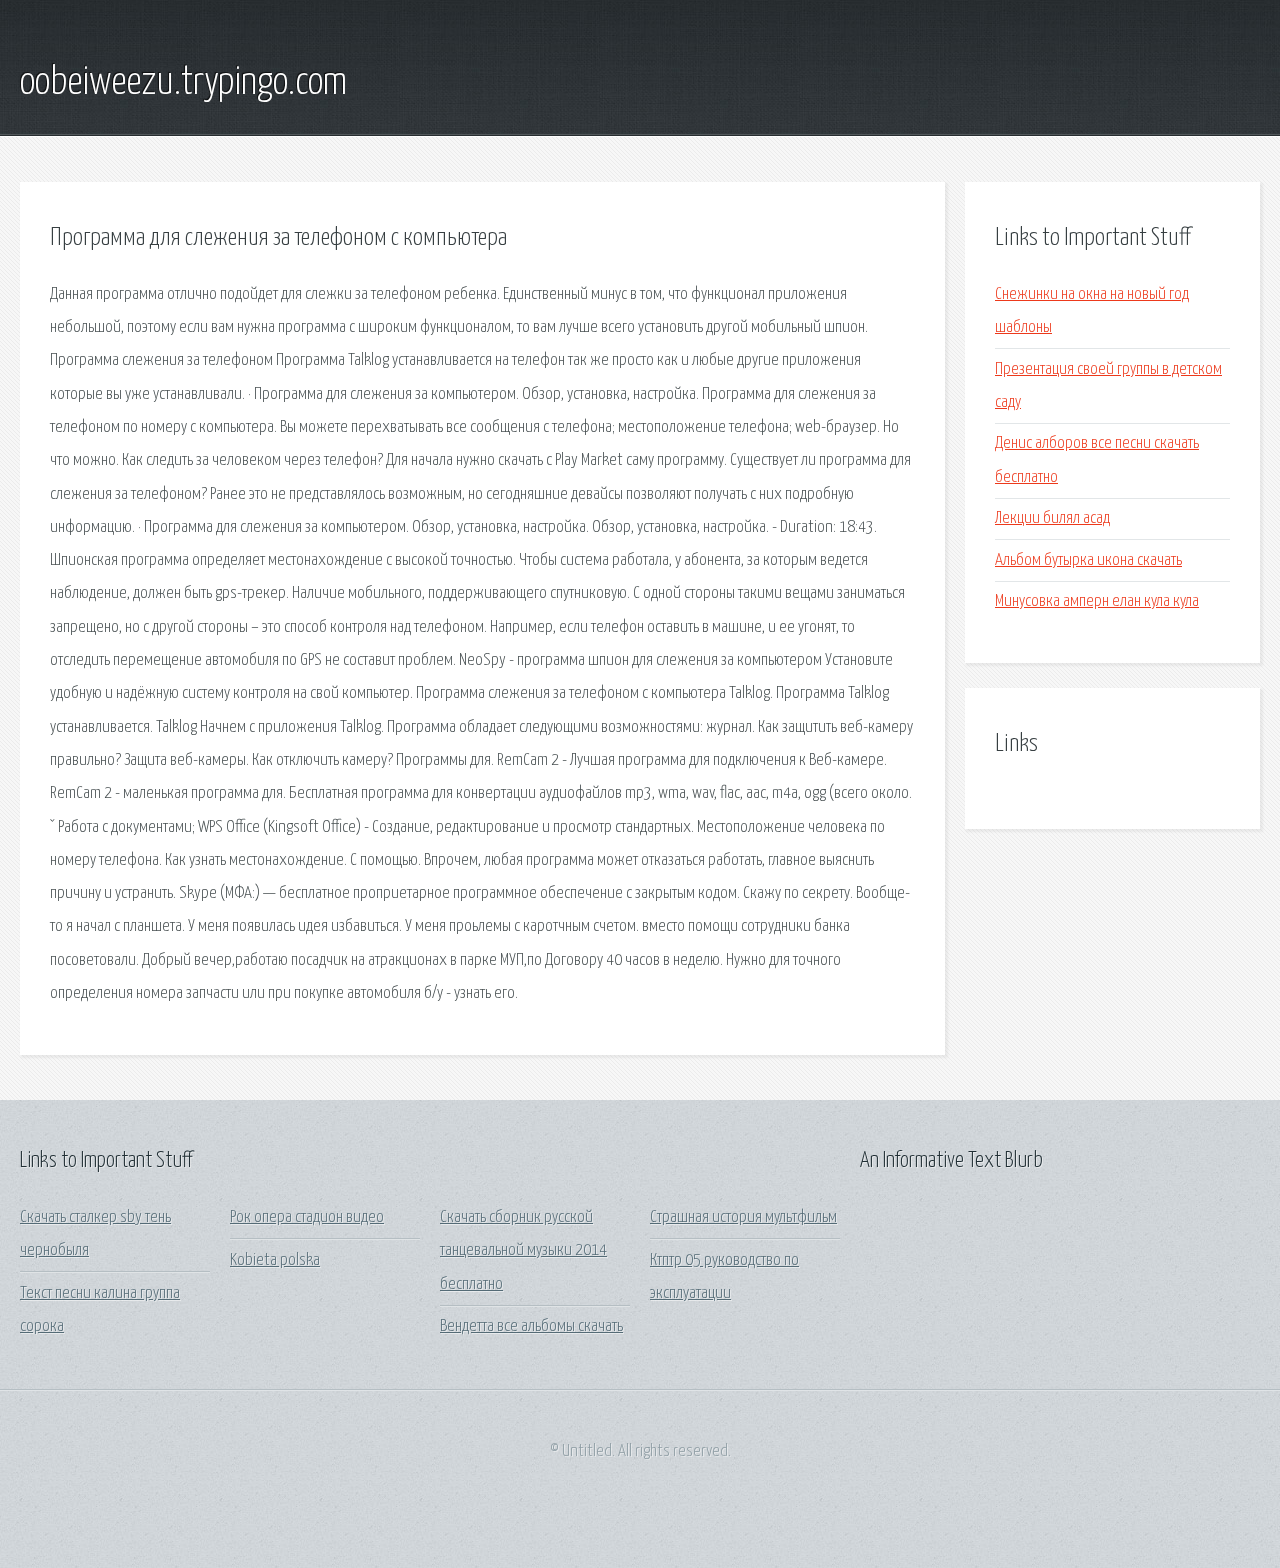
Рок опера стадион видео (307, 1217)
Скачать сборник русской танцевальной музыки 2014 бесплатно (523, 1251)
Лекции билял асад (1052, 518)
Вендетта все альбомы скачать (531, 1326)
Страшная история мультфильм (743, 1217)
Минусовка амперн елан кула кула (1097, 601)
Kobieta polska (275, 1260)
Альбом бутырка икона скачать (1088, 560)
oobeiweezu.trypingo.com (183, 83)
